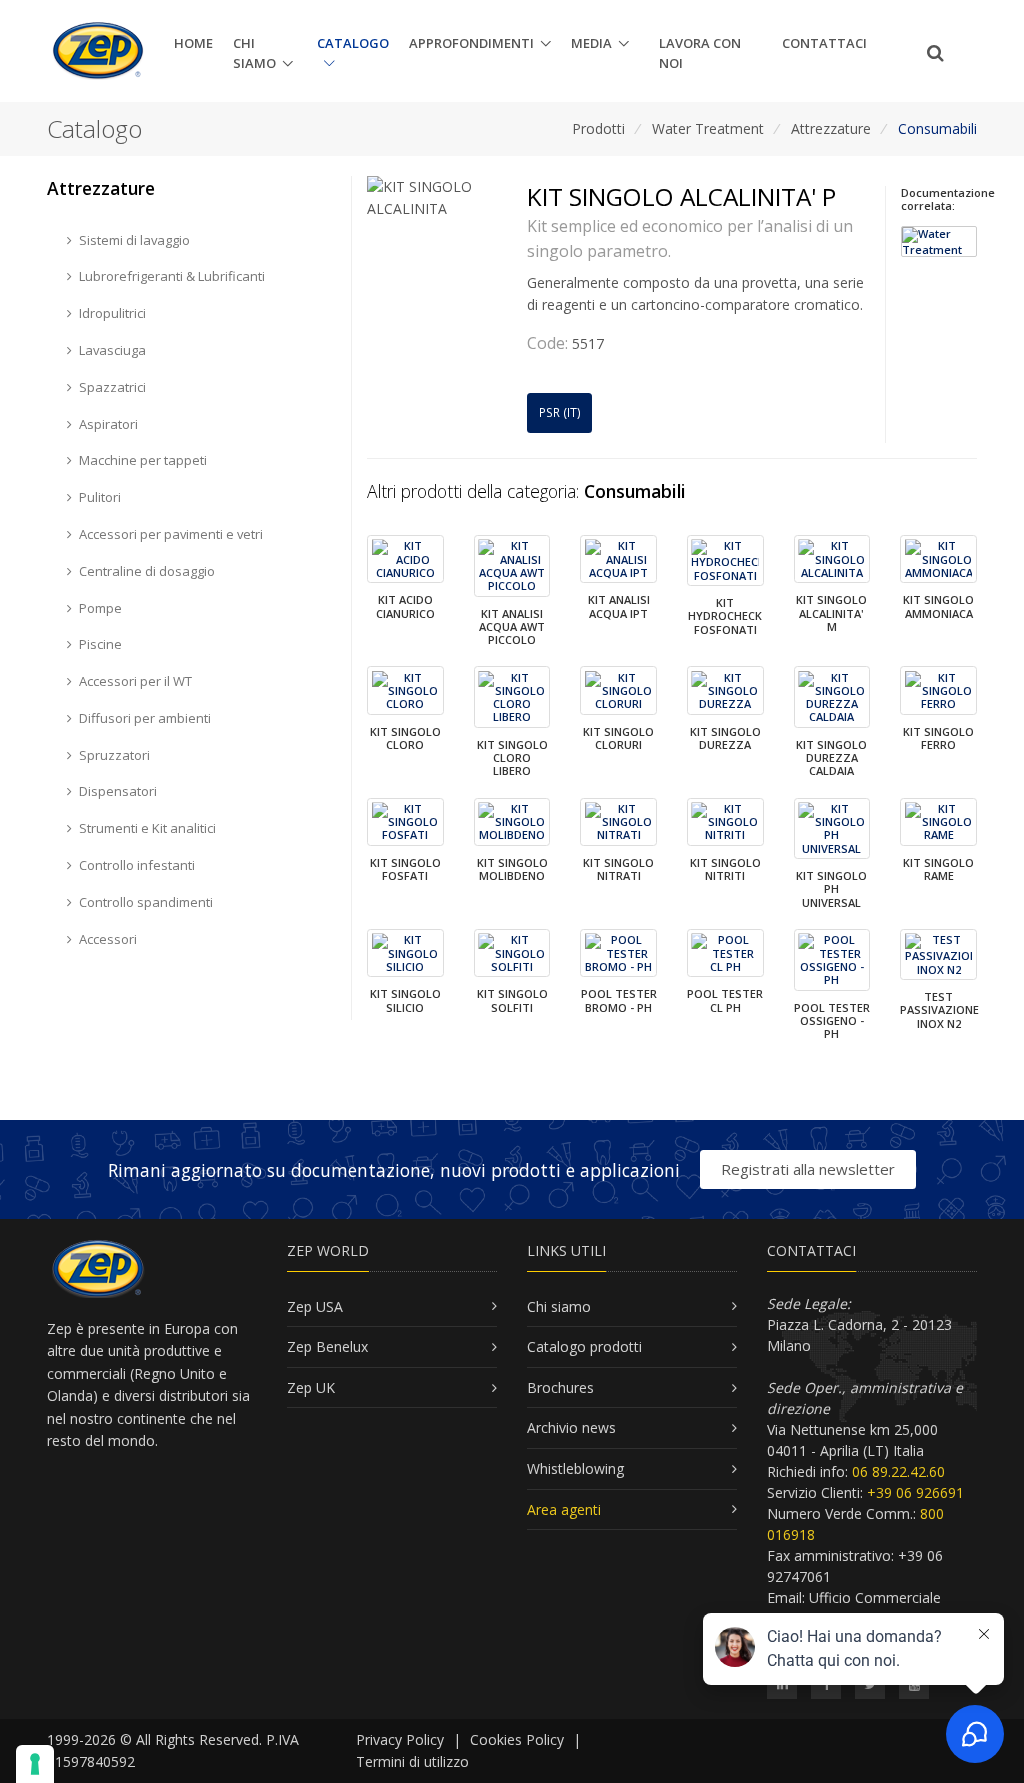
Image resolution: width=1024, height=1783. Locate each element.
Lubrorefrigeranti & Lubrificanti (172, 276)
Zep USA (315, 1306)
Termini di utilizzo (412, 1761)
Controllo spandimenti (146, 902)
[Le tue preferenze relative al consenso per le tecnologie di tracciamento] (35, 1764)
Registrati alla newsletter (808, 1169)
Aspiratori (108, 424)
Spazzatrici (112, 387)
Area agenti (564, 1509)
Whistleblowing (575, 1468)
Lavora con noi (700, 53)
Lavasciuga (112, 350)
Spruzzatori (114, 755)
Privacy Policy (400, 1739)
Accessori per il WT (135, 681)
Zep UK (311, 1387)
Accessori (108, 939)
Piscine (100, 644)
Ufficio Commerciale (875, 1597)
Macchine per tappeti (143, 460)
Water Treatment (708, 128)
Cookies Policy (517, 1739)
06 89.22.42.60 (898, 1471)
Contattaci (824, 43)
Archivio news (571, 1427)
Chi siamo (254, 53)
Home (193, 43)
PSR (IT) (560, 412)
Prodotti (598, 128)
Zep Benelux (327, 1346)
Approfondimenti (471, 43)
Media (591, 43)
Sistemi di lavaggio (134, 240)
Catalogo (353, 43)
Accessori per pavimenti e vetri (171, 534)
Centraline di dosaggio (147, 571)
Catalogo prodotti (584, 1346)
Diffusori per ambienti (145, 718)
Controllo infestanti (137, 865)
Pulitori (100, 497)
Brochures (560, 1387)
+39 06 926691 (915, 1492)
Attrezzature (831, 128)
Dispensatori (118, 791)
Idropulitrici (112, 313)
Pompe (100, 608)
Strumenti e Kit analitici (147, 828)
